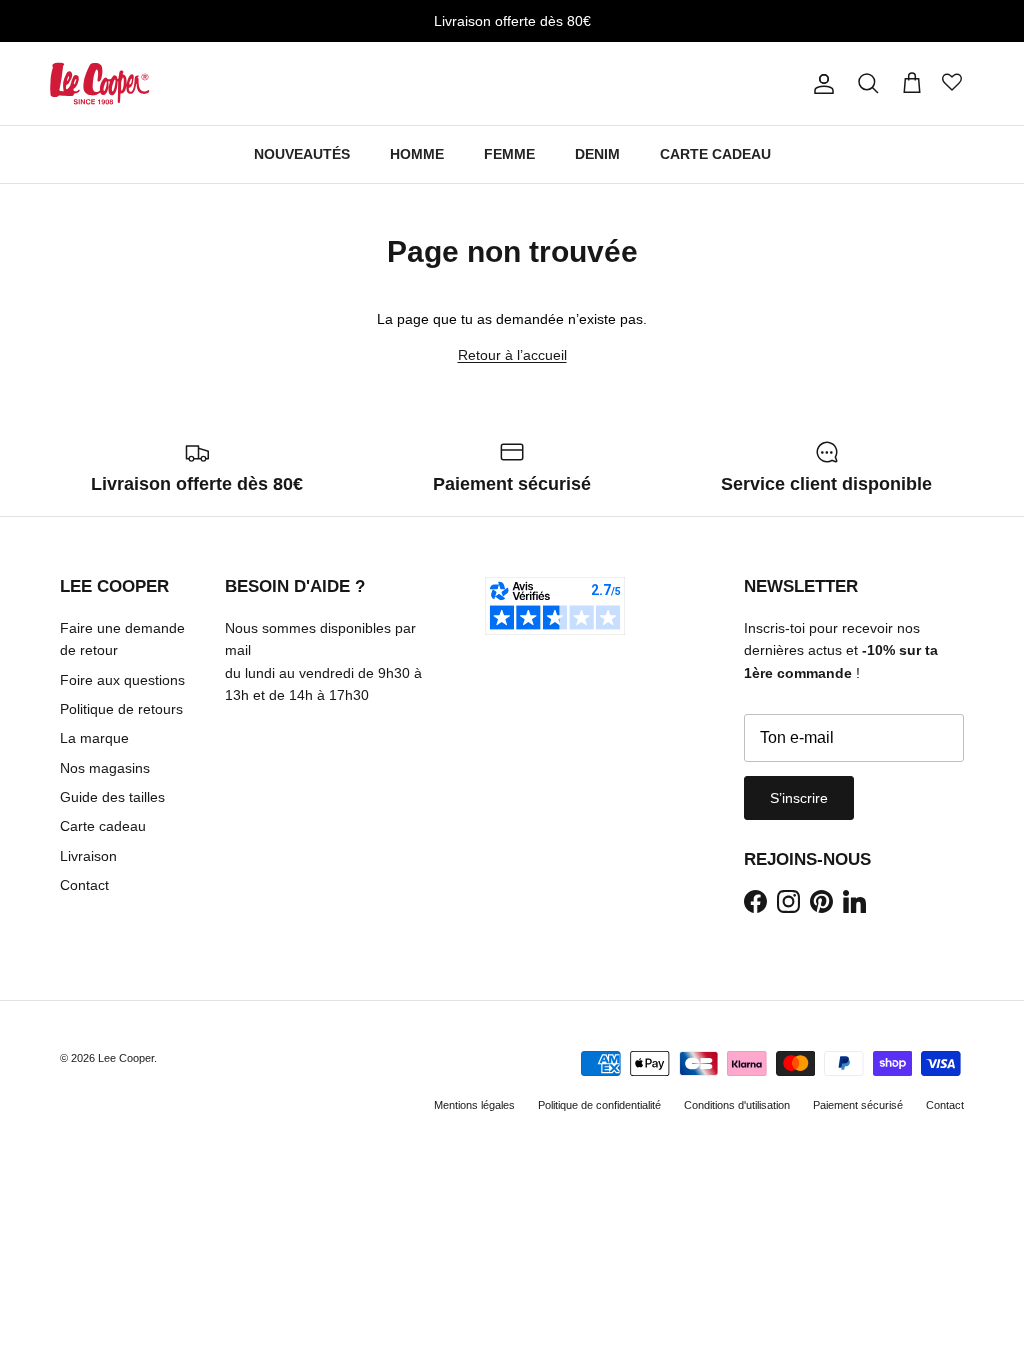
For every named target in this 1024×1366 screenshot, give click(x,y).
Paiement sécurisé (858, 1105)
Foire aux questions (122, 680)
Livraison (88, 856)
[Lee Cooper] (100, 83)
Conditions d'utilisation (737, 1105)
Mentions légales (474, 1105)
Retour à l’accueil (512, 355)
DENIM (597, 154)
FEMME (509, 154)
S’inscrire (799, 798)
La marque (94, 738)
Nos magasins (105, 768)
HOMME (417, 154)
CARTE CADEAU (715, 154)
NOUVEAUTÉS (302, 154)
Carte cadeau (103, 826)
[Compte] (820, 84)
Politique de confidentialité (599, 1105)
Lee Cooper (126, 1058)
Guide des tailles (112, 797)
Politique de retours (121, 709)
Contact (84, 885)
